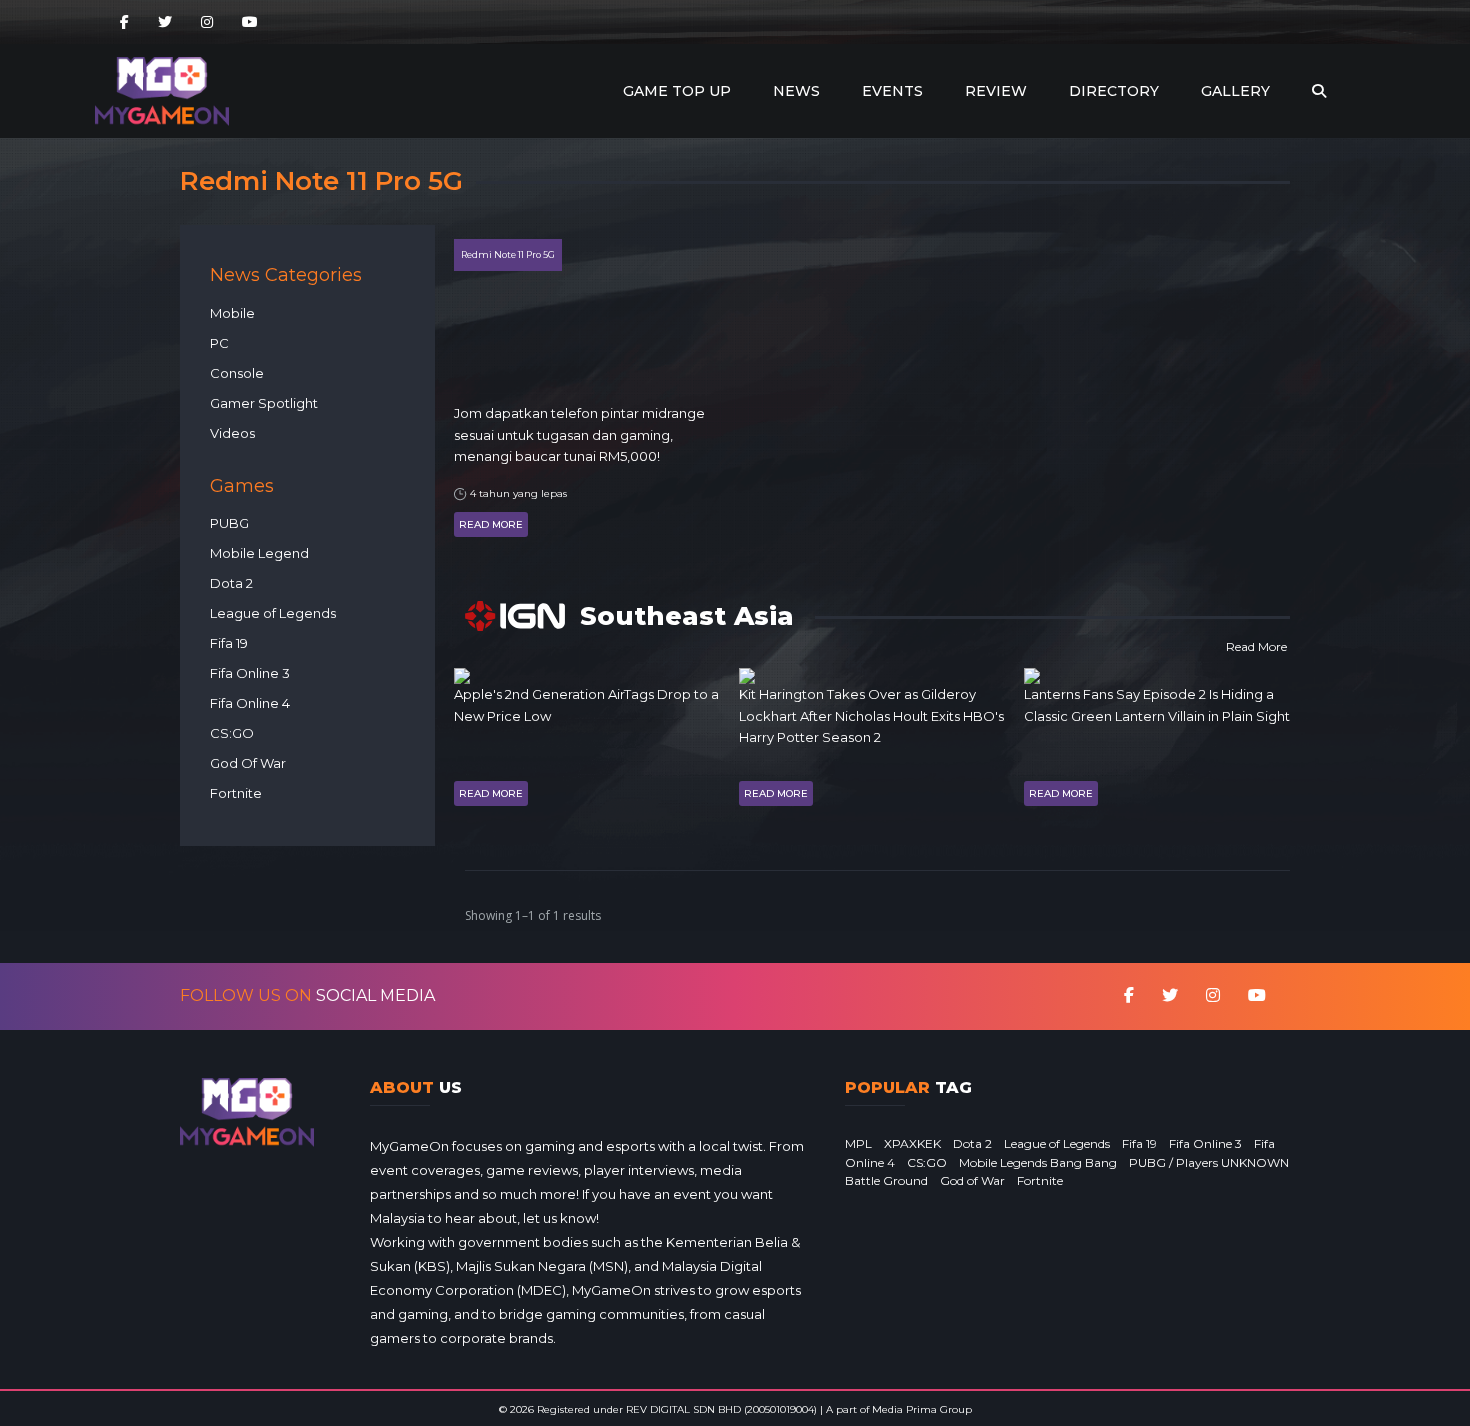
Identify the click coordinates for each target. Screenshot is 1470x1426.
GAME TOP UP (677, 91)
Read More (491, 524)
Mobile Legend (259, 553)
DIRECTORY (1114, 91)
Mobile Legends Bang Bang (1038, 1162)
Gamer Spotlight (264, 403)
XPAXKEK (912, 1143)
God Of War (248, 763)
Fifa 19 (229, 643)
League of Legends (273, 613)
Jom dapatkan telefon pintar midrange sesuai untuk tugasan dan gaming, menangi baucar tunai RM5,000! (579, 434)
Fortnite (236, 793)
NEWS (796, 91)
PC (219, 343)
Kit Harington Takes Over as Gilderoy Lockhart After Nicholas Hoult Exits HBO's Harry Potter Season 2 (871, 715)
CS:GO (232, 733)
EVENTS (892, 91)
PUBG (229, 523)
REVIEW (996, 91)
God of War (972, 1180)
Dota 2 (231, 583)
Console (237, 373)
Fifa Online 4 (250, 703)
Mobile (232, 313)
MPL (858, 1143)
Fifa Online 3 (250, 673)
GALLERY (1235, 91)
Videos (232, 433)
